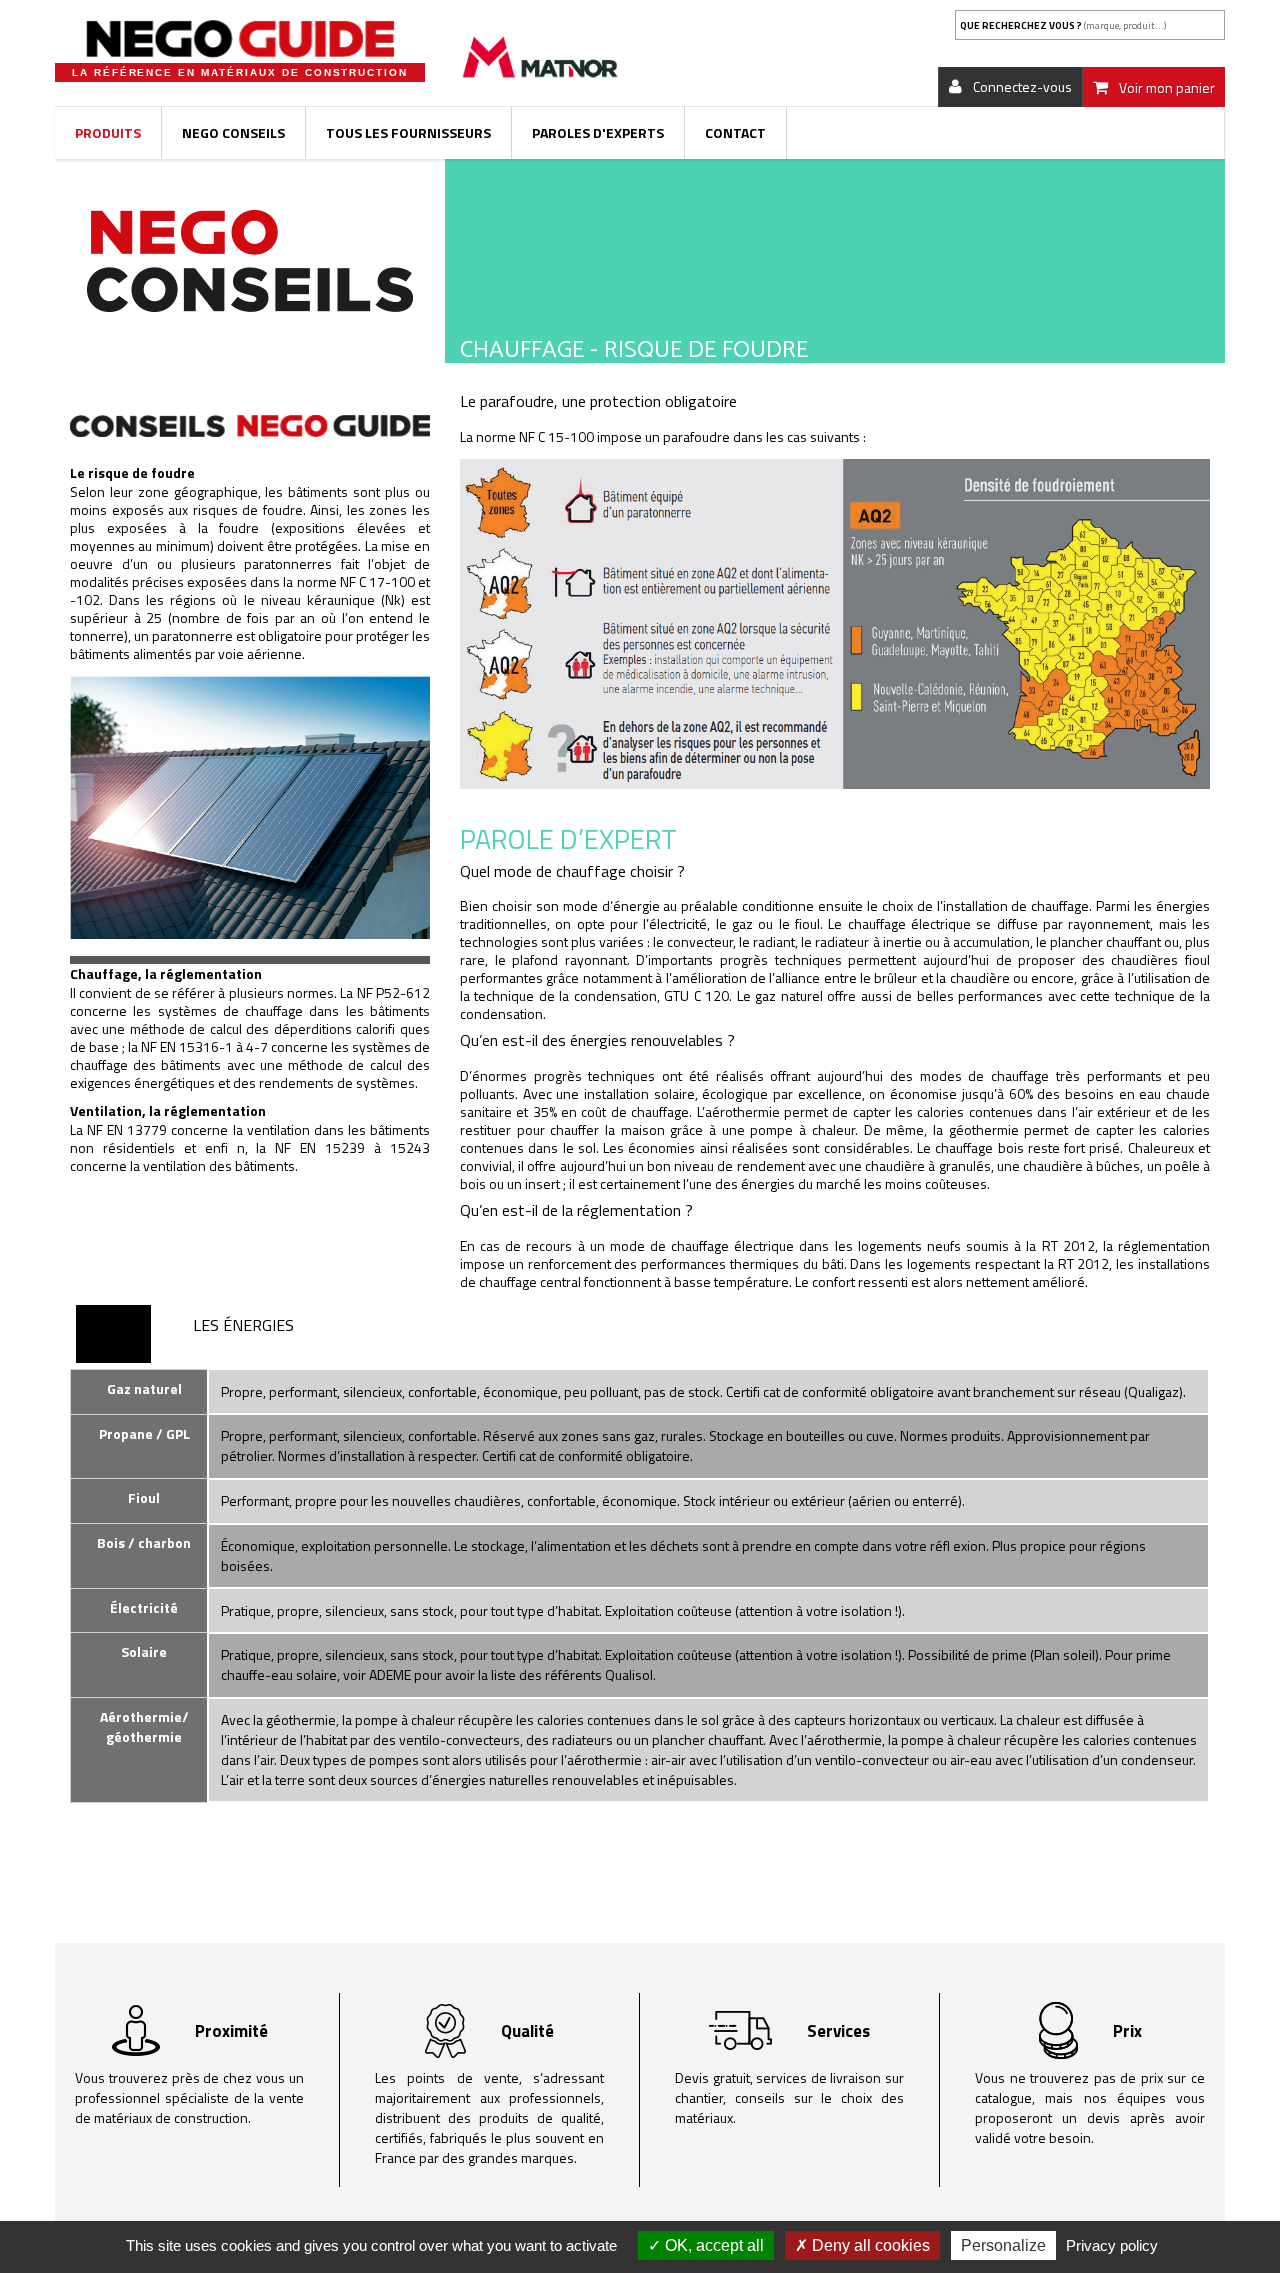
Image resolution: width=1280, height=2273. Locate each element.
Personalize (1003, 2245)
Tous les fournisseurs (408, 132)
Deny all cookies (869, 2245)
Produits (108, 132)
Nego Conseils (233, 132)
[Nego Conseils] (250, 259)
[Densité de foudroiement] (835, 628)
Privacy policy (1112, 2245)
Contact (735, 132)
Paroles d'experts (598, 132)
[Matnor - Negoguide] (240, 39)
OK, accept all (712, 2245)
